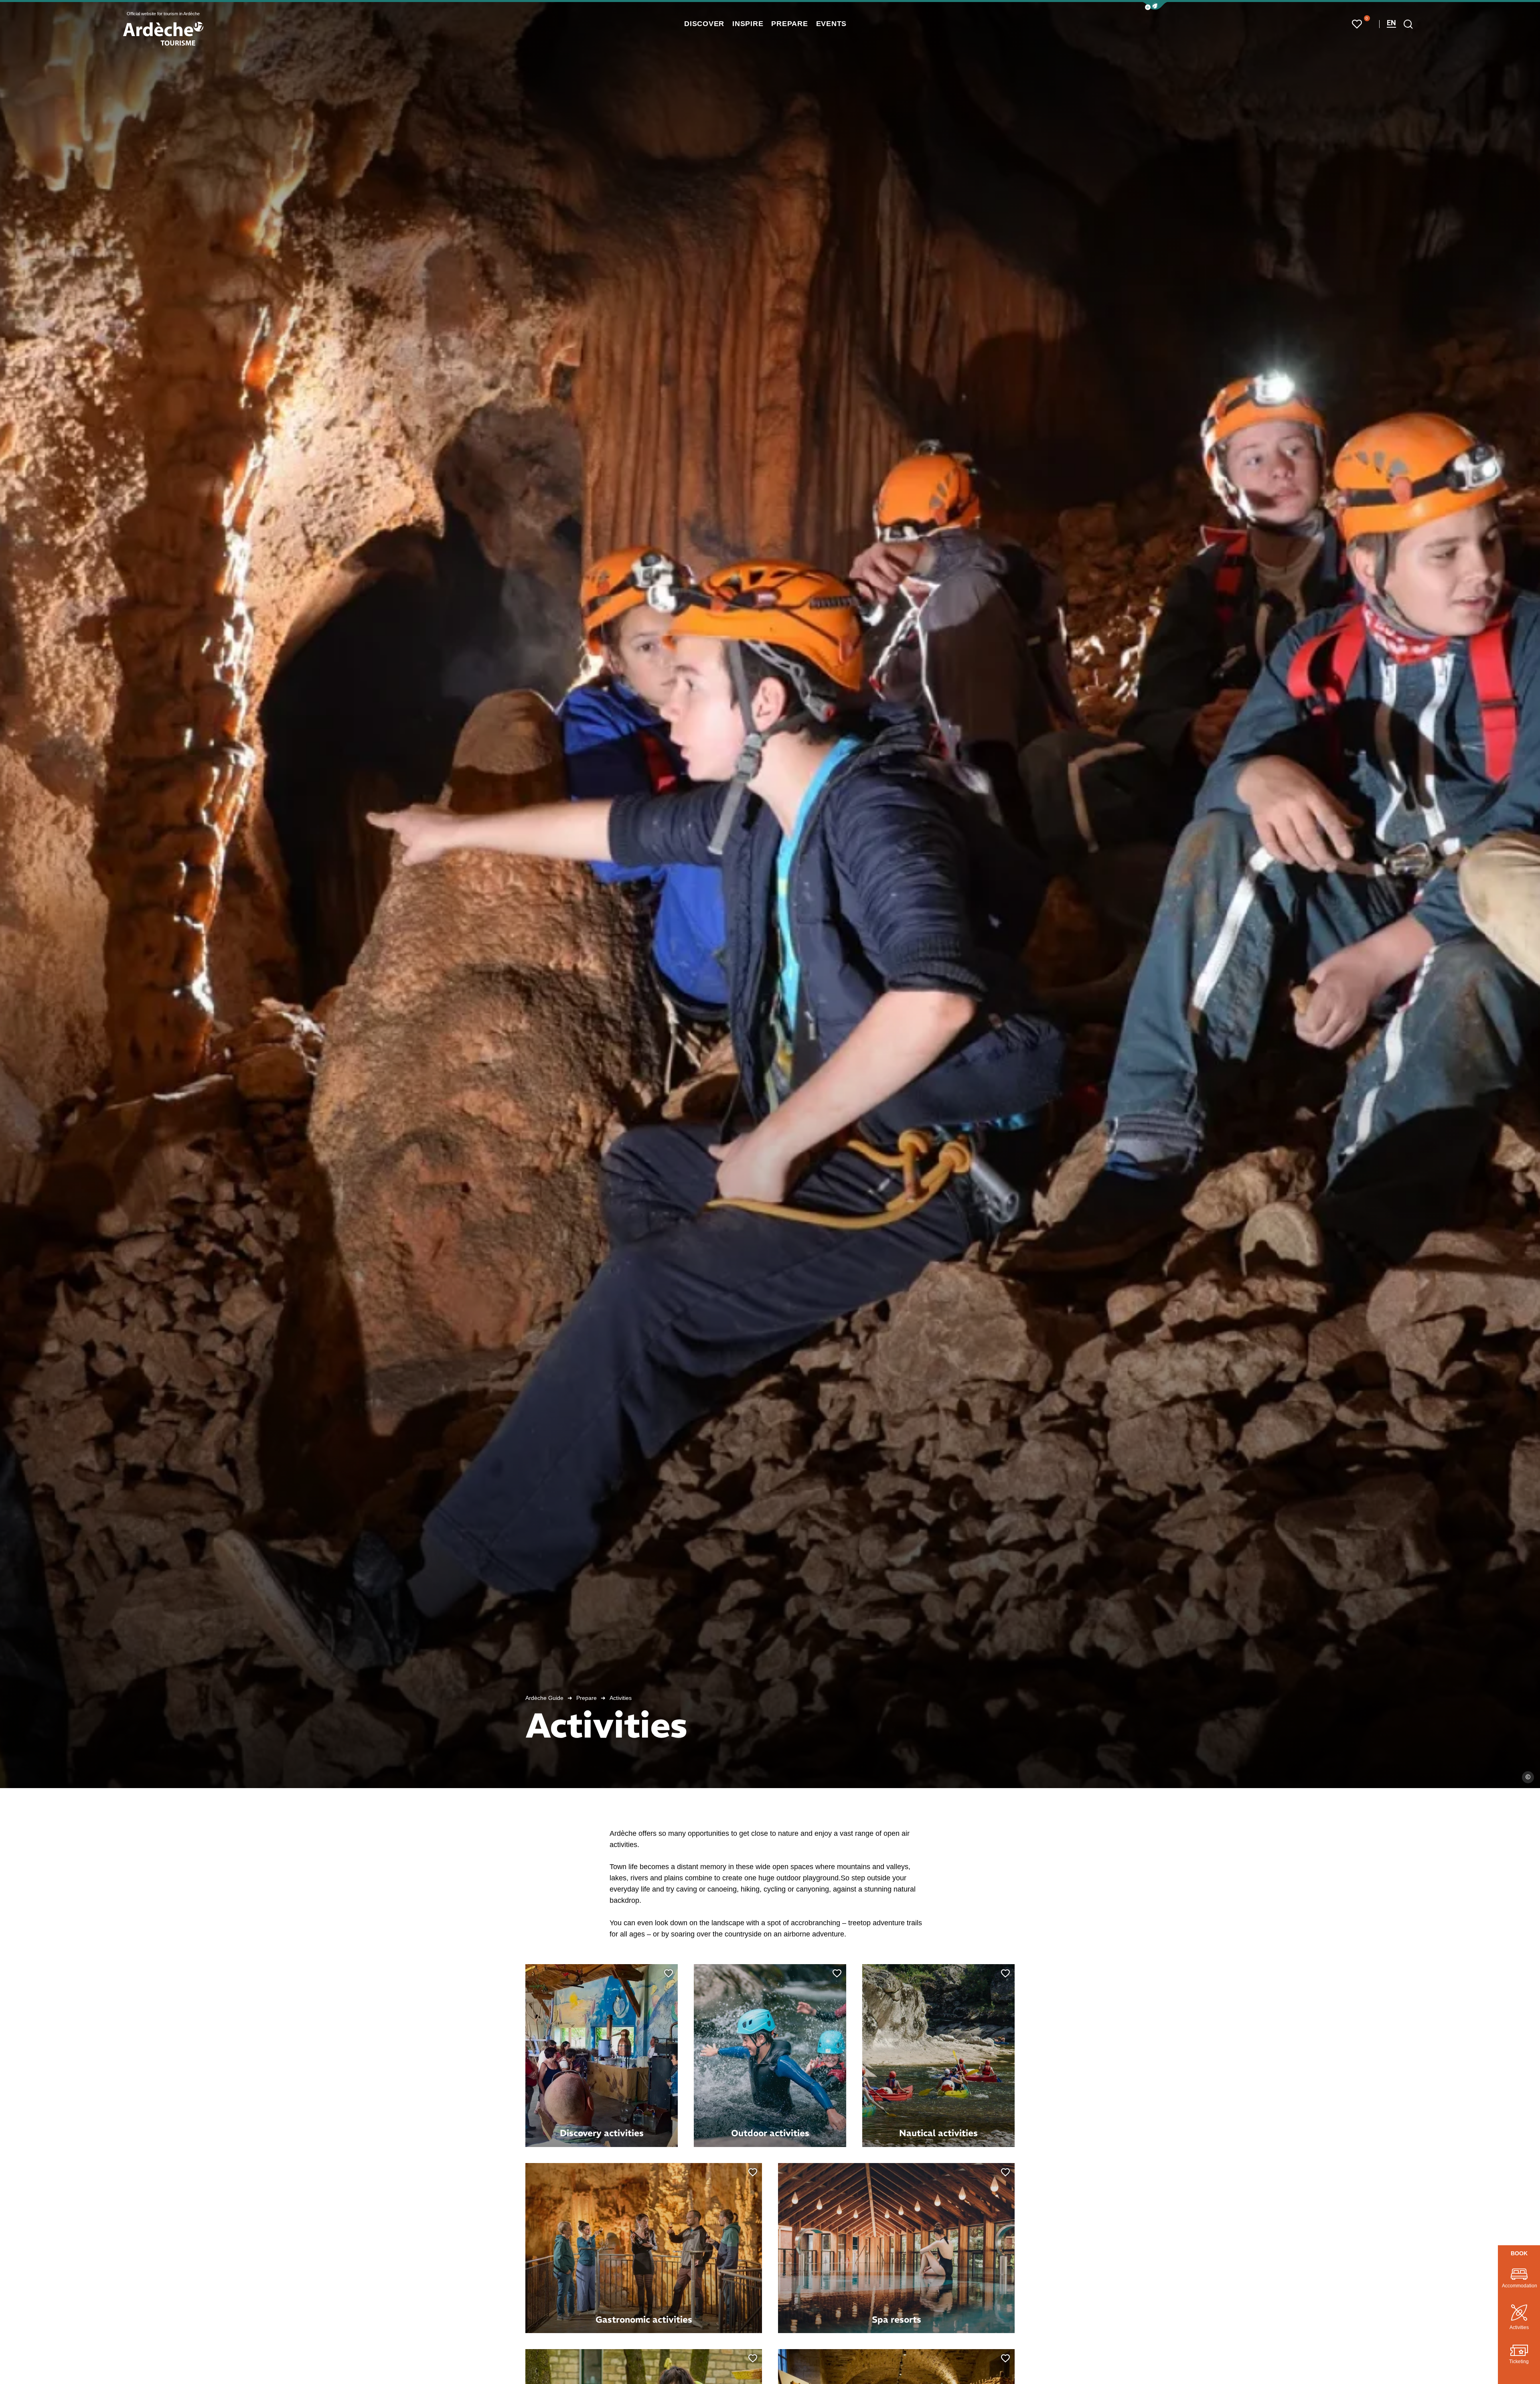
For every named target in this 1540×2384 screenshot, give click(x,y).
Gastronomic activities (644, 2319)
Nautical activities (938, 2133)
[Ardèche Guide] (163, 34)
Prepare (587, 1698)
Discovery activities (602, 2133)
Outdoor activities (770, 2133)
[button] (1155, 6)
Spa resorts (897, 2319)
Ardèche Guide (544, 1698)
